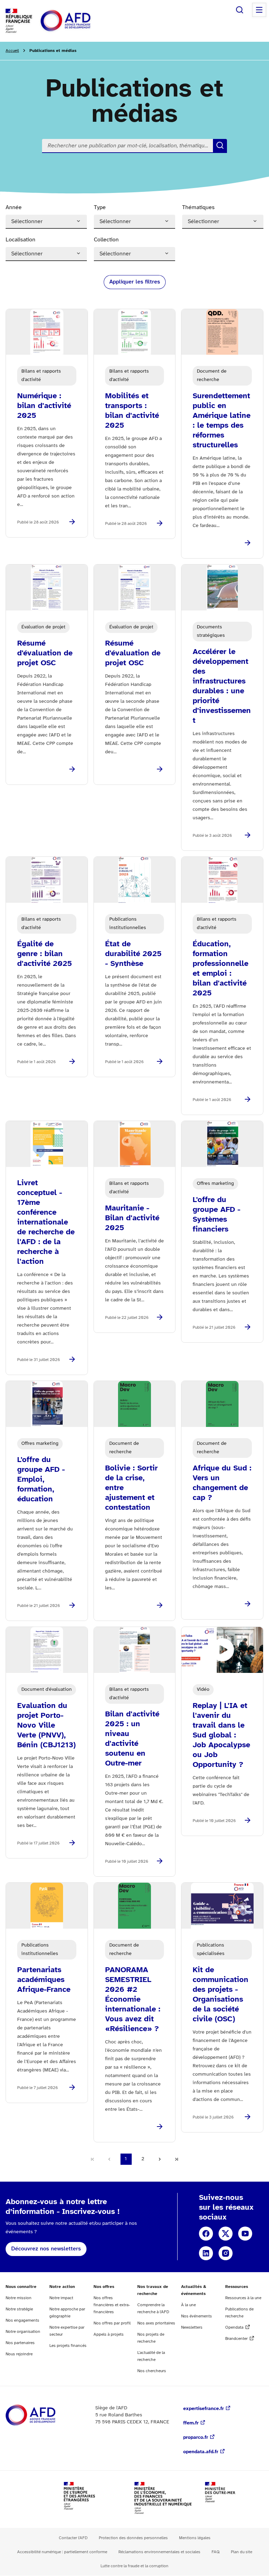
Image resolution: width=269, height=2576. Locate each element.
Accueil (12, 51)
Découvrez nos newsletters (46, 2249)
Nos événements (196, 2316)
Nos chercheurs (152, 2371)
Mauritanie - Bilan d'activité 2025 (132, 1218)
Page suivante (160, 2159)
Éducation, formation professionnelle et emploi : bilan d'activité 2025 (220, 969)
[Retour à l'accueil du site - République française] (81, 21)
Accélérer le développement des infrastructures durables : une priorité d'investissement (222, 686)
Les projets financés (68, 2346)
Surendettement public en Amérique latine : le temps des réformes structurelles (222, 421)
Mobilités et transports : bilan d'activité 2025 (132, 411)
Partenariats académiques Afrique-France (44, 1980)
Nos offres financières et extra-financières (112, 2305)
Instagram (226, 2253)
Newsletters (192, 2327)
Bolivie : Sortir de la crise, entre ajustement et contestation (131, 1488)
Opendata (234, 2327)
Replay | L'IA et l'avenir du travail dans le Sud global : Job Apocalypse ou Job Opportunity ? (221, 1735)
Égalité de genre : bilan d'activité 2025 (44, 954)
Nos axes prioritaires (156, 2323)
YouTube (245, 2234)
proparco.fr (196, 2438)
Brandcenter (236, 2339)
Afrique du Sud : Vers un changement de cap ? (222, 1483)
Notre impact (61, 2298)
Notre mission (19, 2298)
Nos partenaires (20, 2343)
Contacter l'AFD (73, 2538)
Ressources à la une (243, 2298)
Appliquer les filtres (135, 282)
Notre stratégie (19, 2309)
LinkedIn (206, 2253)
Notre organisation (23, 2332)
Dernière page (177, 2159)
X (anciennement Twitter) (226, 2234)
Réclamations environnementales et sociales (159, 2552)
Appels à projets (109, 2334)
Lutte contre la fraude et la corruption (134, 2566)
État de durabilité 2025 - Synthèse (133, 954)
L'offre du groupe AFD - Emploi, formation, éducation (41, 1480)
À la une (188, 2305)
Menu (259, 10)
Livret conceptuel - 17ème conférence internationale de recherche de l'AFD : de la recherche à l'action (46, 1222)
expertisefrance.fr (204, 2409)
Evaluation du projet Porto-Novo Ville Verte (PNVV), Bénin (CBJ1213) (46, 1726)
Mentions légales (195, 2538)
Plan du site (242, 2552)
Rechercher (240, 10)
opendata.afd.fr (201, 2452)
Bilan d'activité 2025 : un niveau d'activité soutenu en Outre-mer (132, 1739)
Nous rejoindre (19, 2354)
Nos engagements (22, 2320)
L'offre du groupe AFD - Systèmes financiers (216, 1215)
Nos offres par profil (112, 2323)
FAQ (216, 2552)
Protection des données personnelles (133, 2538)
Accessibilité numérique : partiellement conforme (62, 2552)
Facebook (206, 2234)
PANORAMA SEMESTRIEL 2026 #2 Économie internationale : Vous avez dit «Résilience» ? (133, 2000)
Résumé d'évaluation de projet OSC (45, 653)
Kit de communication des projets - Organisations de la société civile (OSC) (220, 1995)
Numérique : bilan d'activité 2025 (44, 406)
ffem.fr (191, 2423)
